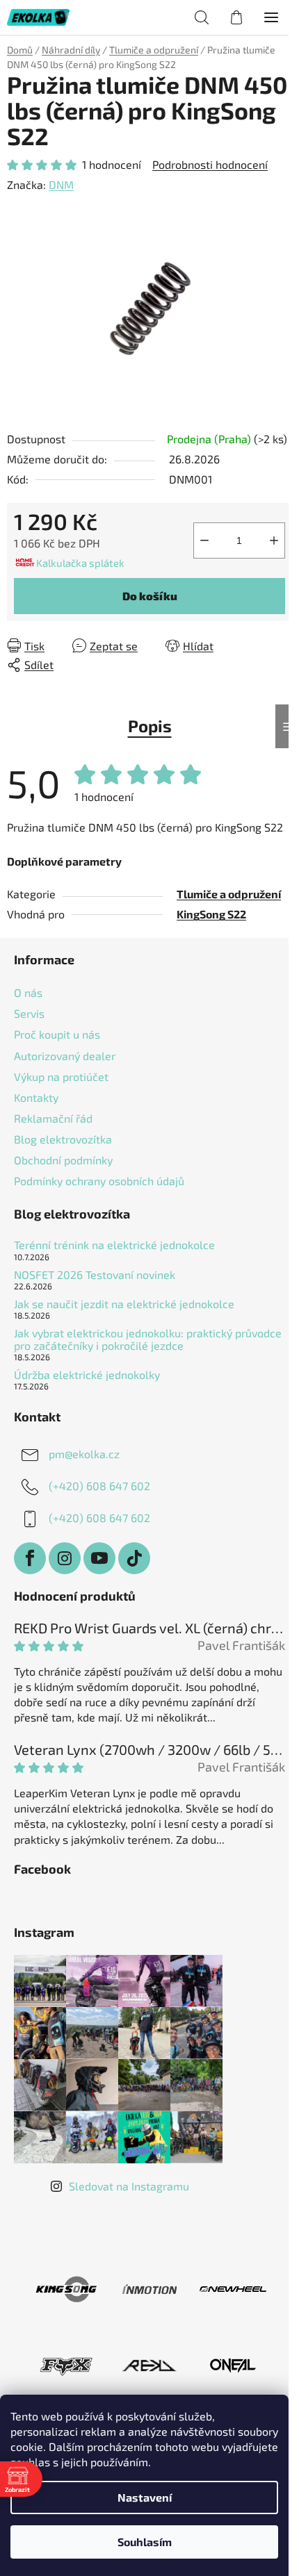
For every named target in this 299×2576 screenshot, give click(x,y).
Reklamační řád (53, 1118)
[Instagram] (65, 1558)
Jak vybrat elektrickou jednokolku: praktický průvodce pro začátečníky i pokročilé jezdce (148, 1339)
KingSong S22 (211, 914)
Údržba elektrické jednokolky (87, 1375)
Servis (29, 1013)
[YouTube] (99, 1558)
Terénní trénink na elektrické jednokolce (114, 1245)
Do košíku (150, 596)
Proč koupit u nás (57, 1034)
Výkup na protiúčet (61, 1076)
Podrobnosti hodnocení (210, 164)
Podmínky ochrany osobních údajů (99, 1181)
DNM (61, 184)
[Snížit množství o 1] (204, 540)
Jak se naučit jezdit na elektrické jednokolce (124, 1304)
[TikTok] (134, 1558)
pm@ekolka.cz (84, 1454)
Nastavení (145, 2497)
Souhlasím (145, 2542)
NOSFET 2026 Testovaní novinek (95, 1275)
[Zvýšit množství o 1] (274, 540)
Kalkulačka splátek (80, 563)
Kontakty (36, 1097)
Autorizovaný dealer (65, 1056)
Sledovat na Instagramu (129, 2186)
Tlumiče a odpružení (229, 894)
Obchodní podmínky (63, 1160)
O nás (28, 992)
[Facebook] (30, 1558)
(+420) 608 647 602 (99, 1486)
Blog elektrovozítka (63, 1139)
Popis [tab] (150, 726)
